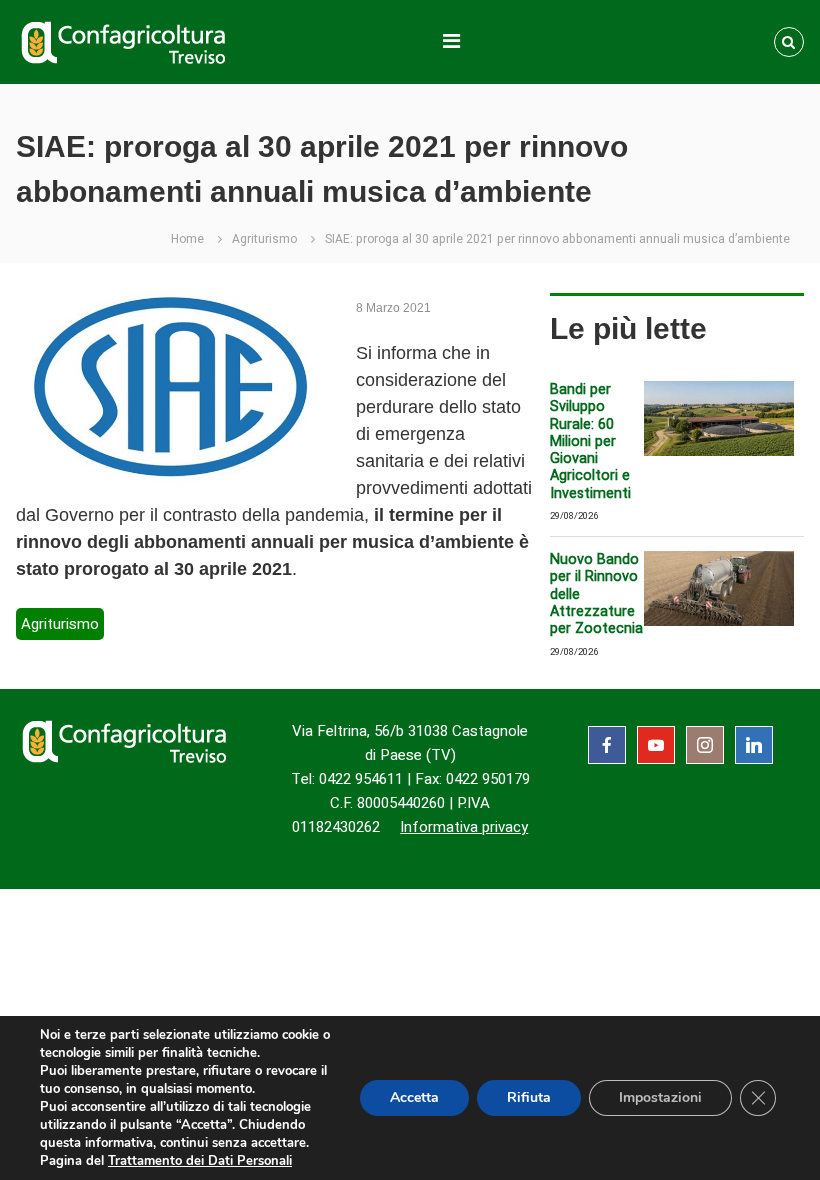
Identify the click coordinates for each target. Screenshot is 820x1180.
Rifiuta (529, 1097)
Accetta (414, 1097)
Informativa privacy (464, 827)
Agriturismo (264, 239)
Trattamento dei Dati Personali (200, 1161)
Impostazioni (660, 1097)
